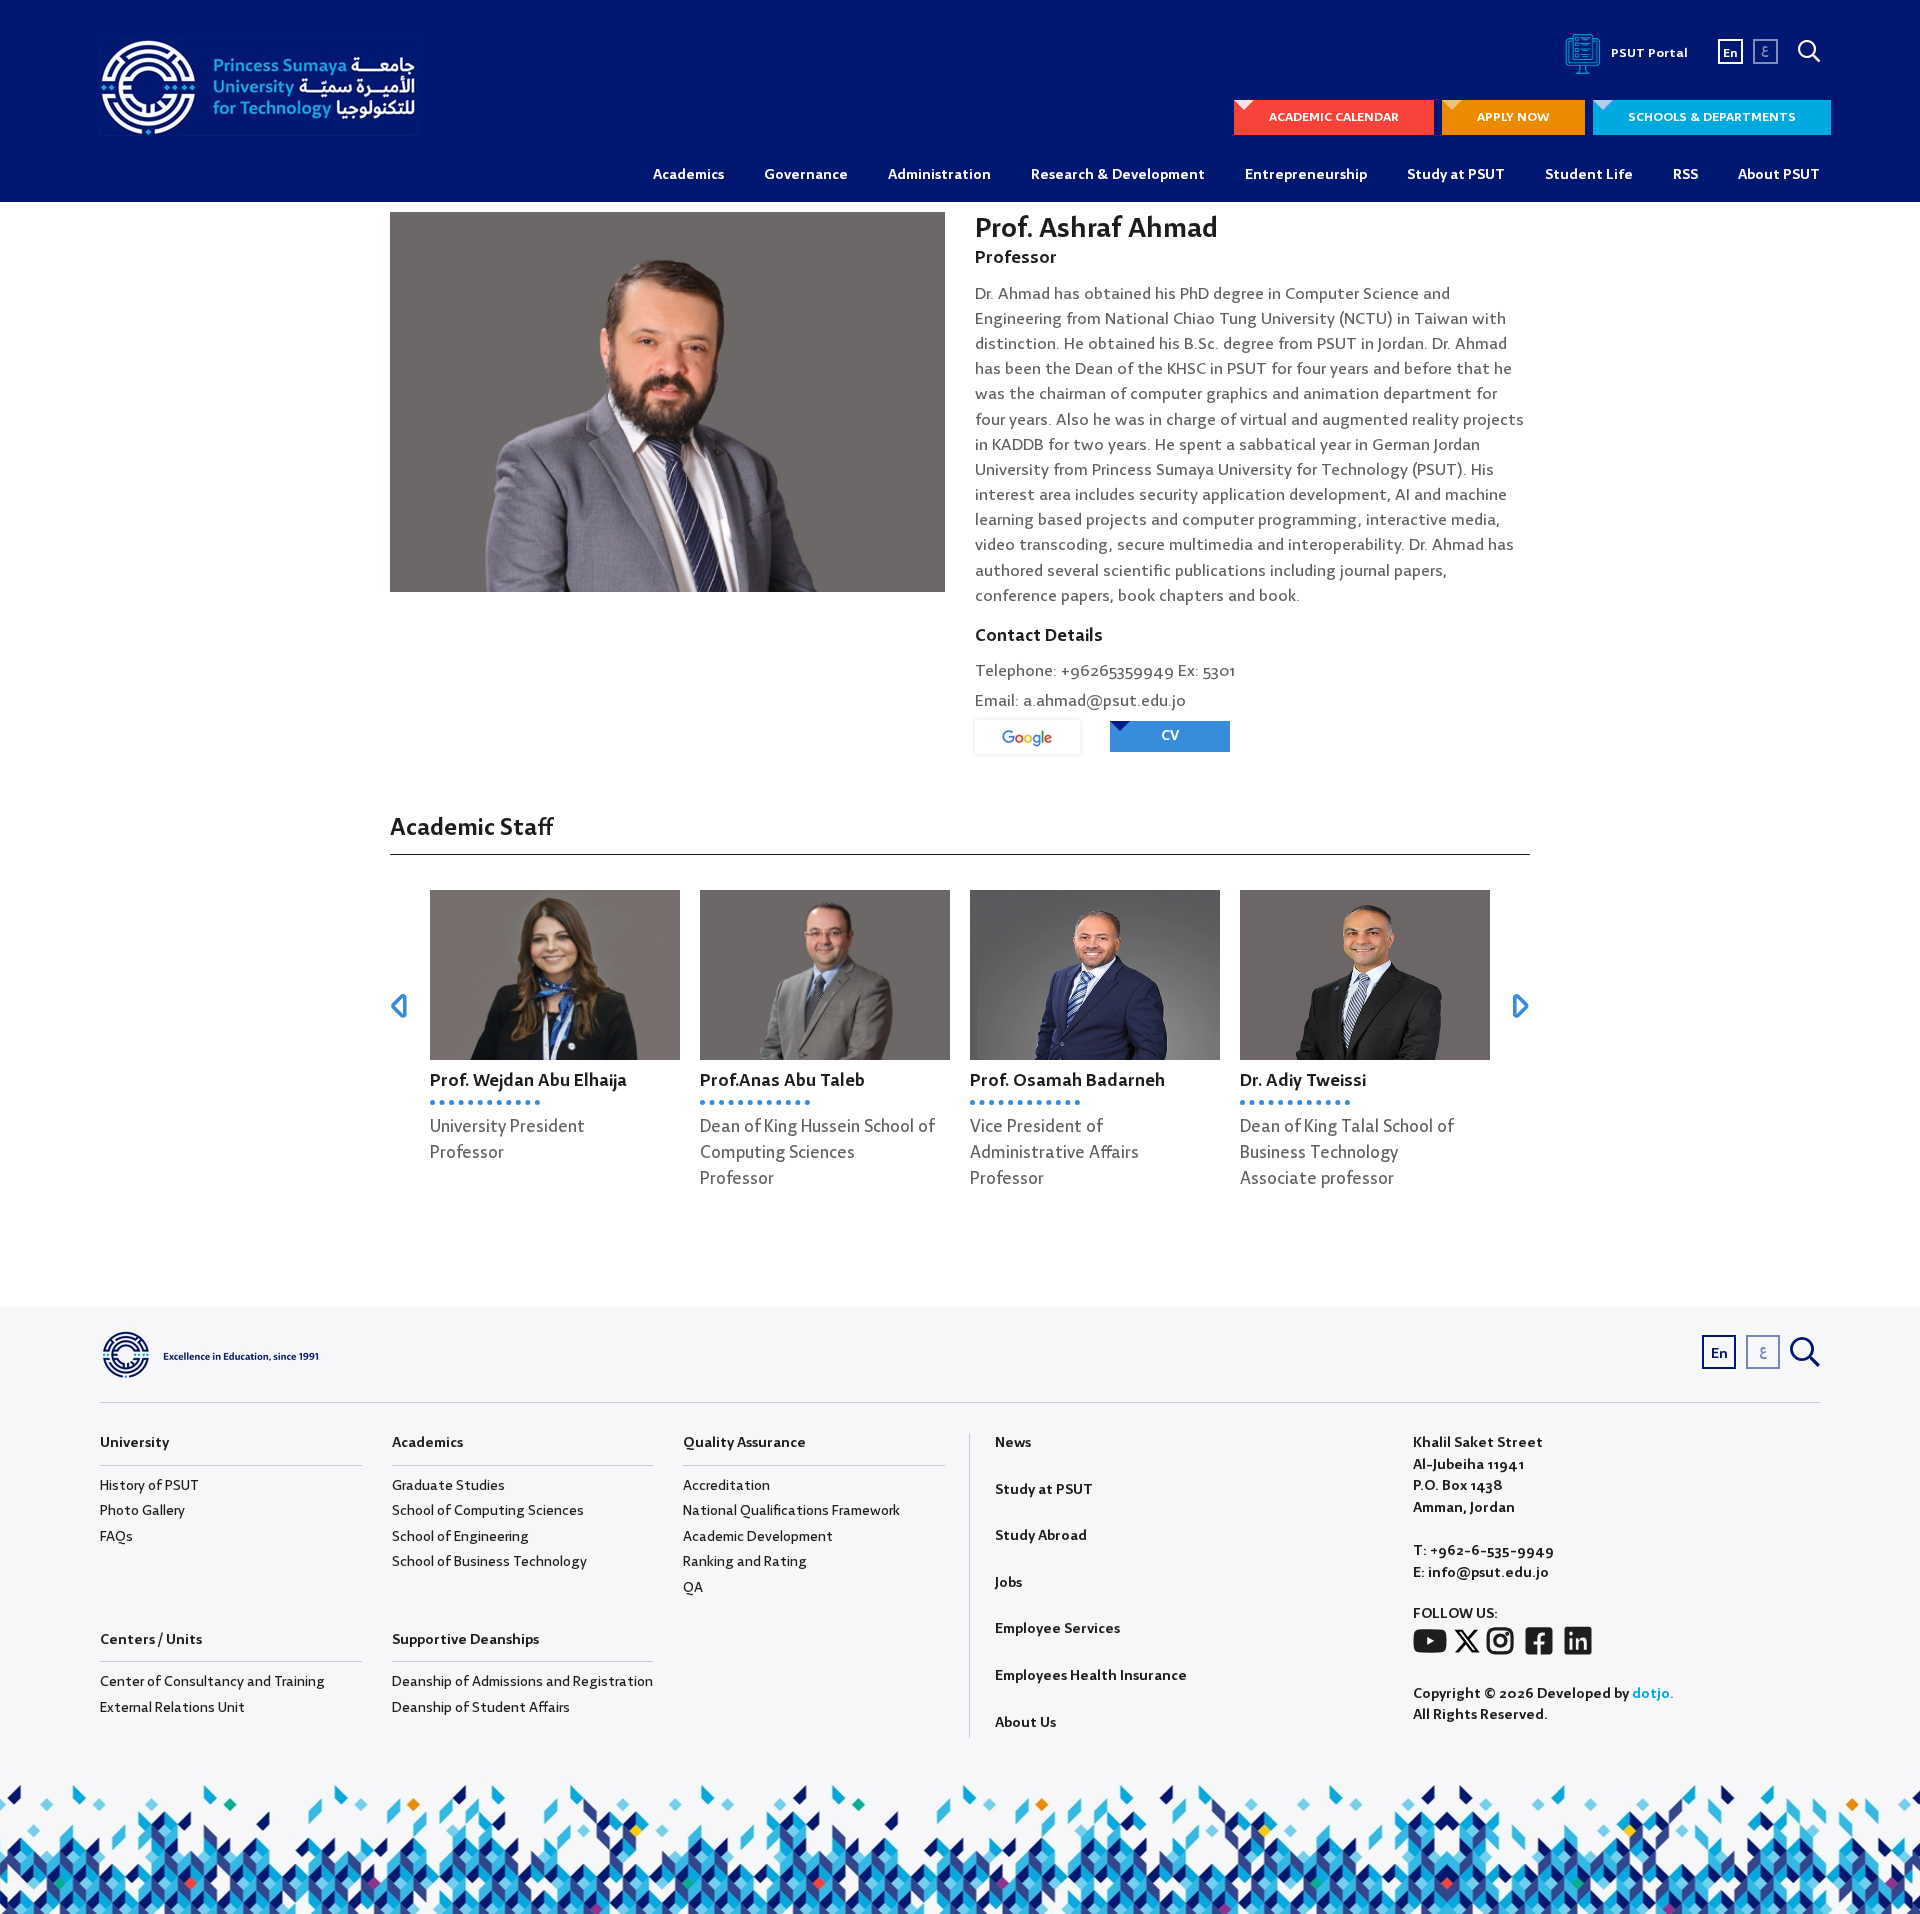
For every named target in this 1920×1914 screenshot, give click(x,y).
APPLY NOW (1513, 117)
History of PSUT (149, 1486)
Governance (806, 175)
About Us (1025, 1723)
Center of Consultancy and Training (212, 1682)
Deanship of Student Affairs (481, 1708)
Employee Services (1057, 1629)
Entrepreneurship (1306, 175)
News (1013, 1443)
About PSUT (1779, 175)
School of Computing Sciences (488, 1511)
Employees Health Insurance (1091, 1676)
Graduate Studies (448, 1486)
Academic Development (758, 1537)
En (1730, 53)
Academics (688, 175)
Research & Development (1118, 175)
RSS (1685, 175)
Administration (939, 175)
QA (693, 1588)
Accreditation (726, 1486)
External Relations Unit (172, 1708)
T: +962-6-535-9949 (1483, 1551)
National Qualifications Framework (791, 1511)
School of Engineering (460, 1537)
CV (1170, 736)
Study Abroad (1041, 1536)
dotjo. (1653, 1694)
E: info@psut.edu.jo (1481, 1573)
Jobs (1008, 1583)
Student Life (1589, 175)
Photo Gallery (142, 1511)
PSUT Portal (1648, 53)
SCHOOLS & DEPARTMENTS (1712, 117)
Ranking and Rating (745, 1562)
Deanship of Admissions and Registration (522, 1682)
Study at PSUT (1456, 175)
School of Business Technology (489, 1562)
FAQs (116, 1537)
